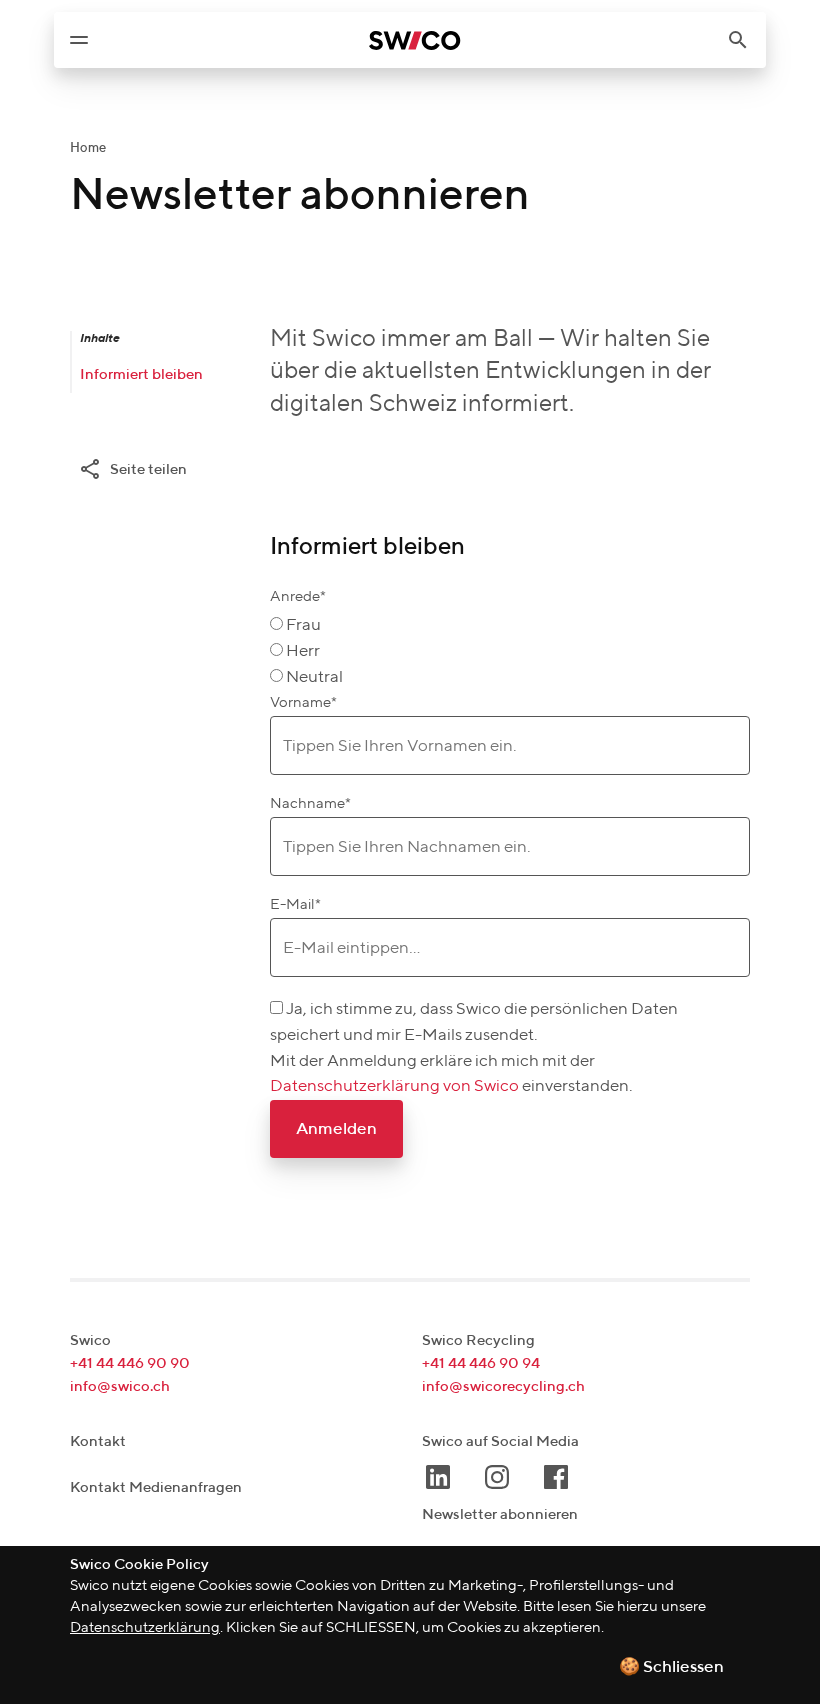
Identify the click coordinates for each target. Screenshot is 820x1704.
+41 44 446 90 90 (130, 1363)
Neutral (314, 677)
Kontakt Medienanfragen (156, 1487)
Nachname (310, 803)
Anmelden (336, 1129)
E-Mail (295, 904)
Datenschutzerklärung (145, 1627)
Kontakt (98, 1441)
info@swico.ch (120, 1386)
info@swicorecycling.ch (503, 1386)
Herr (303, 651)
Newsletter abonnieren (500, 1514)
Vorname (303, 702)
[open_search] (746, 40)
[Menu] (79, 40)
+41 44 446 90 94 (481, 1363)
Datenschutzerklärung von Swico (396, 1086)
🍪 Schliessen (671, 1667)
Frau (303, 625)
